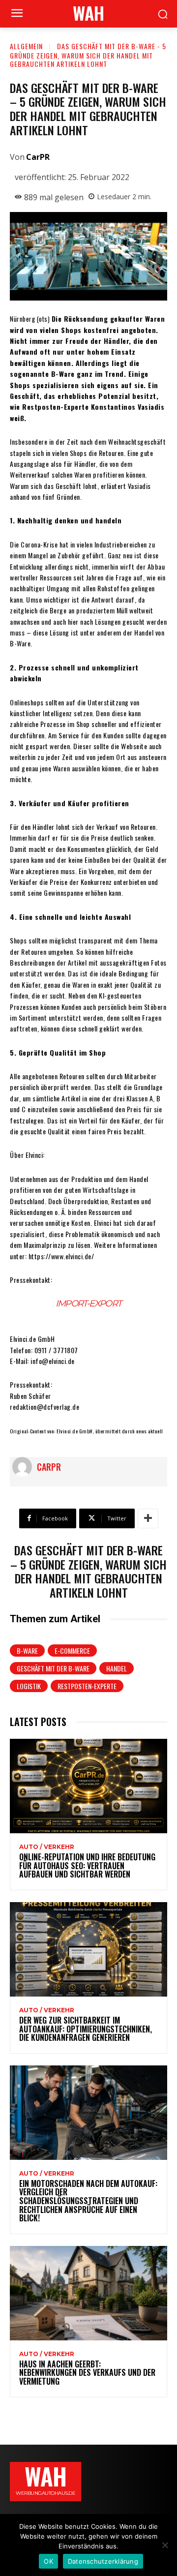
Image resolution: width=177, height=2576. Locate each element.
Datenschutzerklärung (103, 2561)
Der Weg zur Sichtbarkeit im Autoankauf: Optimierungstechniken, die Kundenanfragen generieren (86, 2029)
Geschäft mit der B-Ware (53, 1668)
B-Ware (27, 1651)
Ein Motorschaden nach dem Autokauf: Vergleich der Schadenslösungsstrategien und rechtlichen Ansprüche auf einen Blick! (88, 2201)
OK (48, 2561)
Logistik (29, 1686)
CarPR (38, 157)
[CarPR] (25, 1467)
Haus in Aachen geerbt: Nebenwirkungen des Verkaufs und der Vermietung (87, 2373)
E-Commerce (72, 1651)
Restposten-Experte (87, 1686)
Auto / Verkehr (47, 1847)
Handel (117, 1668)
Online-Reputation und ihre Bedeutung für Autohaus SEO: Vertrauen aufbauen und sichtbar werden (87, 1865)
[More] (148, 1518)
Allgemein (26, 46)
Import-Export (88, 1303)
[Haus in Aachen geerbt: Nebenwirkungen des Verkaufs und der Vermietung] (88, 2293)
